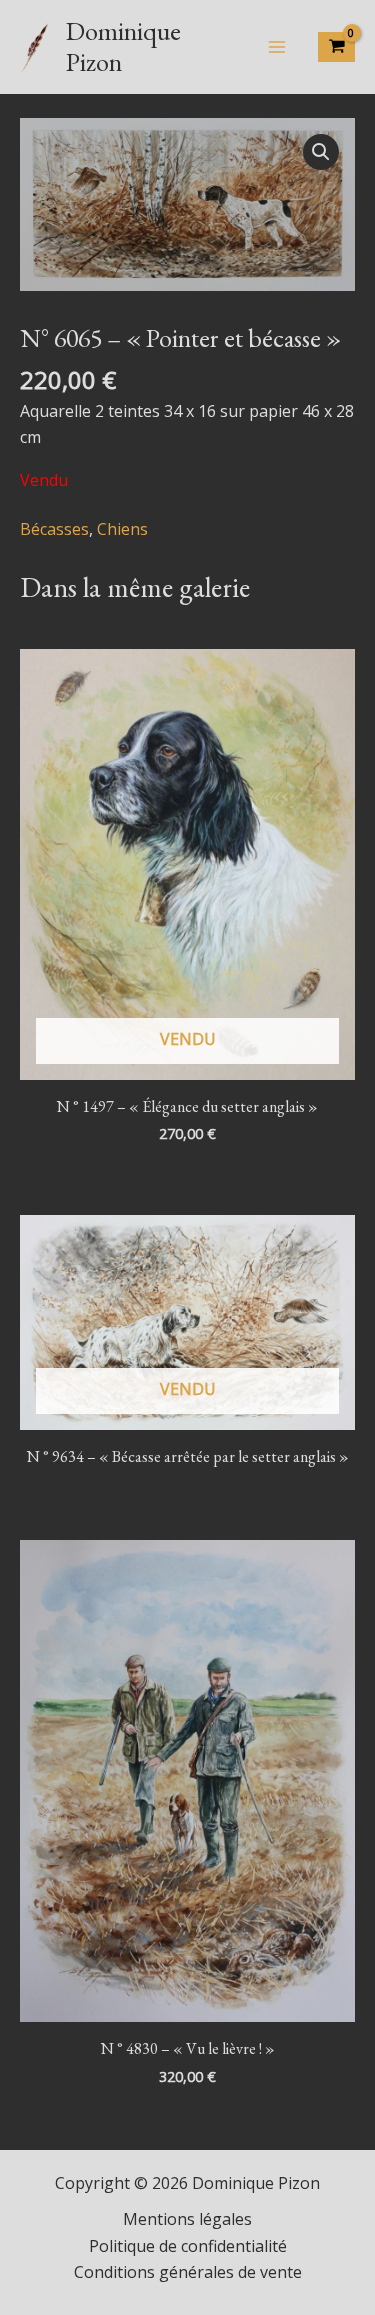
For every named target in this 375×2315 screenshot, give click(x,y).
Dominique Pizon (123, 46)
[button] (321, 152)
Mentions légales (187, 2219)
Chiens (122, 529)
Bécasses (54, 529)
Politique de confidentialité (188, 2246)
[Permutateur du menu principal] (277, 47)
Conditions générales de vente (188, 2272)
